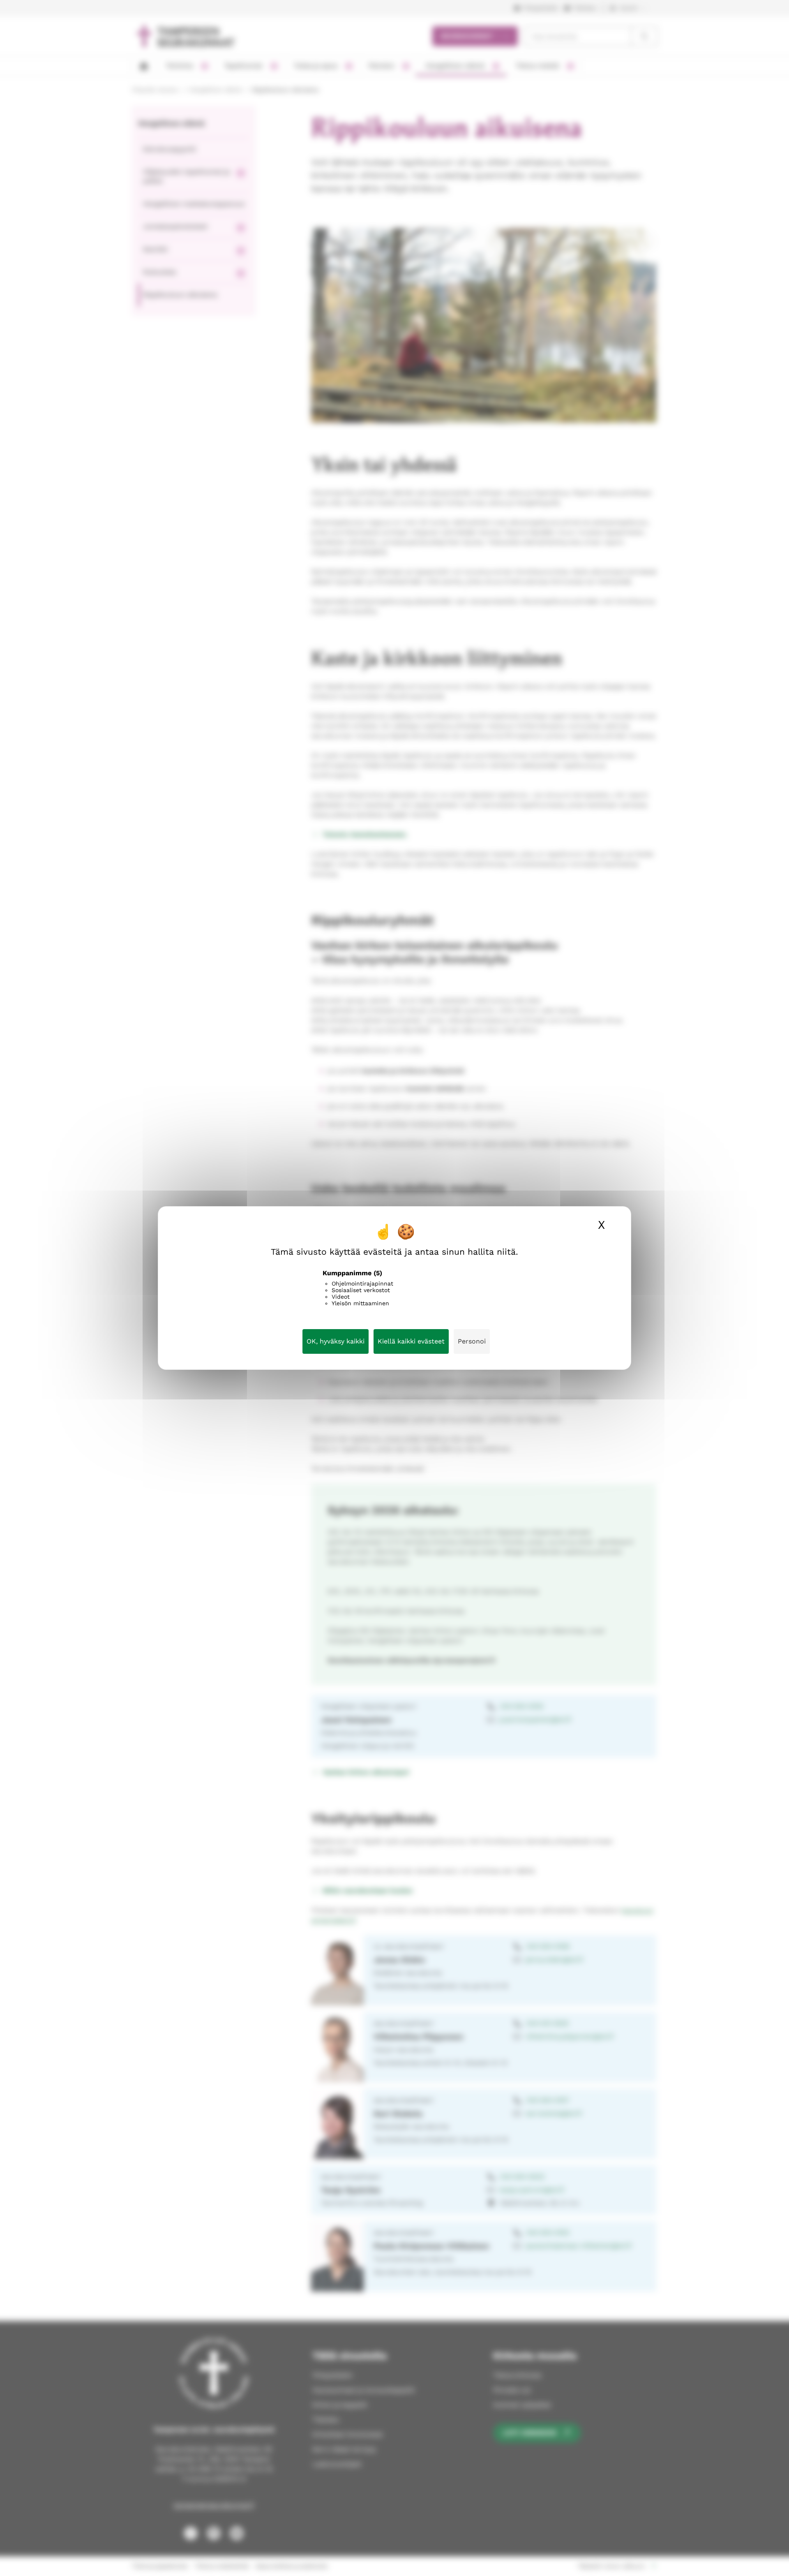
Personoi (472, 1341)
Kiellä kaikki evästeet (411, 1341)
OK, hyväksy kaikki (336, 1341)
